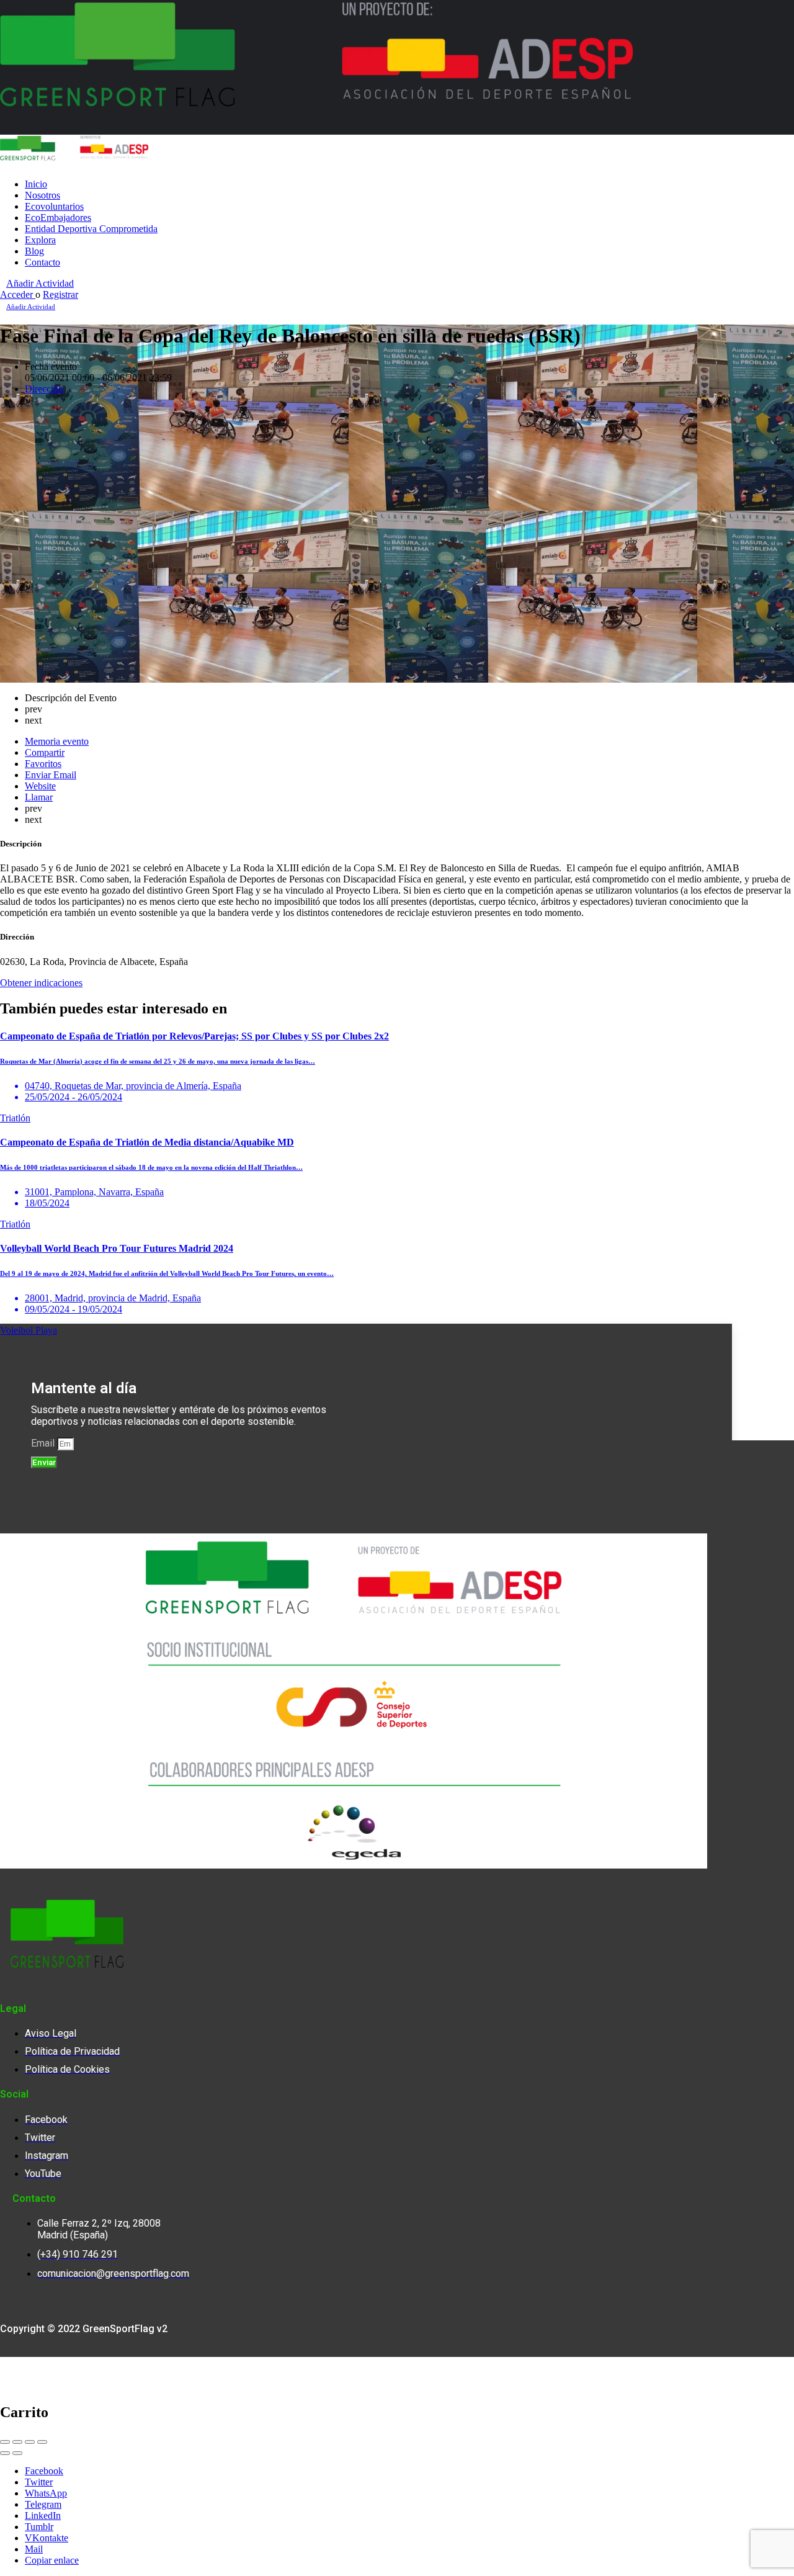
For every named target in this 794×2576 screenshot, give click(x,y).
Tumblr (39, 2527)
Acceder (18, 294)
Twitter (39, 2482)
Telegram (43, 2504)
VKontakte (47, 2538)
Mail (34, 2549)
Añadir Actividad (40, 283)
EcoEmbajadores (58, 218)
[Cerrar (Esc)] (5, 2442)
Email (44, 1443)
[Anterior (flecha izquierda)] (5, 2453)
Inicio (36, 184)
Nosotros (42, 195)
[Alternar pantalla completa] (30, 2442)
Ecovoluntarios (54, 206)
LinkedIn (43, 2515)
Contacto (42, 262)
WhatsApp (46, 2493)
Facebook (44, 2471)
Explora (40, 240)
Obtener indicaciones (41, 983)
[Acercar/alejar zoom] (42, 2442)
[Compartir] (17, 2442)
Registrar (60, 294)
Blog (34, 251)
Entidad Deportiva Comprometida (91, 229)
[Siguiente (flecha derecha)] (17, 2453)
